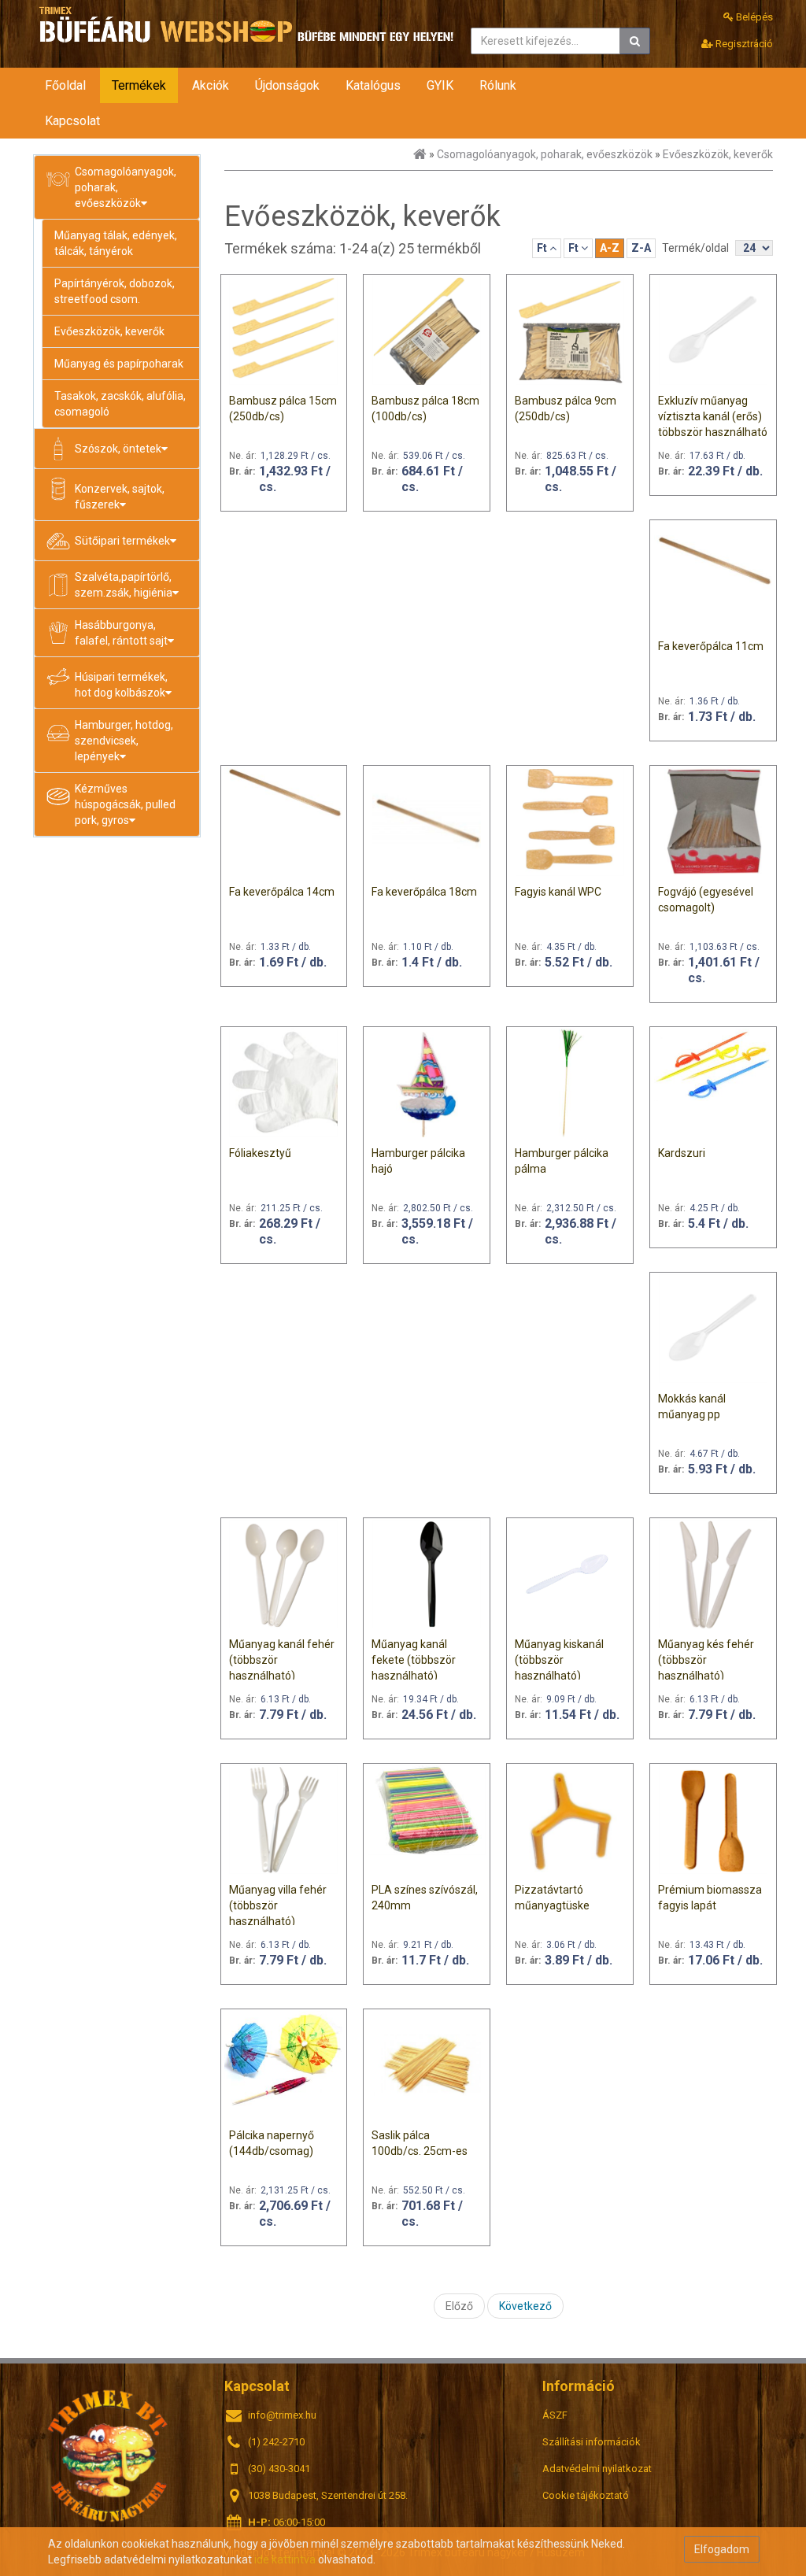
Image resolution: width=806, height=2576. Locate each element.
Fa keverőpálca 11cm (711, 646)
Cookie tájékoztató (586, 2495)
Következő (525, 2306)
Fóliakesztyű (260, 1153)
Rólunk (498, 85)
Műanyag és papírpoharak (119, 364)
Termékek (139, 85)
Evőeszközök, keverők (109, 331)
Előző (459, 2306)
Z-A (641, 248)
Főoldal (65, 85)
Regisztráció (743, 44)
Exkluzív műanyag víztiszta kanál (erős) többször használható (713, 416)
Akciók (211, 85)
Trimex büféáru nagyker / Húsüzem (108, 2454)
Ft (543, 248)
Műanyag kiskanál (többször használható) (559, 1660)
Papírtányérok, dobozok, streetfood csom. (115, 291)
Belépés (753, 17)
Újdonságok (287, 85)
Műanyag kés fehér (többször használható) (706, 1660)
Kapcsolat (72, 121)
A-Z (610, 248)
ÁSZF (555, 2415)
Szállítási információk (592, 2442)
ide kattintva (285, 2559)
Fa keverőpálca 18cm (424, 892)
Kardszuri (682, 1153)
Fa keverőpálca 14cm (282, 892)
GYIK (440, 85)
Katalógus (373, 85)
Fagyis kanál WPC (558, 892)
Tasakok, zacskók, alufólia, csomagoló (120, 404)
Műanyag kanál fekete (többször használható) (414, 1660)
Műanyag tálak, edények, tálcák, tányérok (116, 243)
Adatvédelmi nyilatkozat (597, 2469)
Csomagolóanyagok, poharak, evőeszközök (545, 154)
